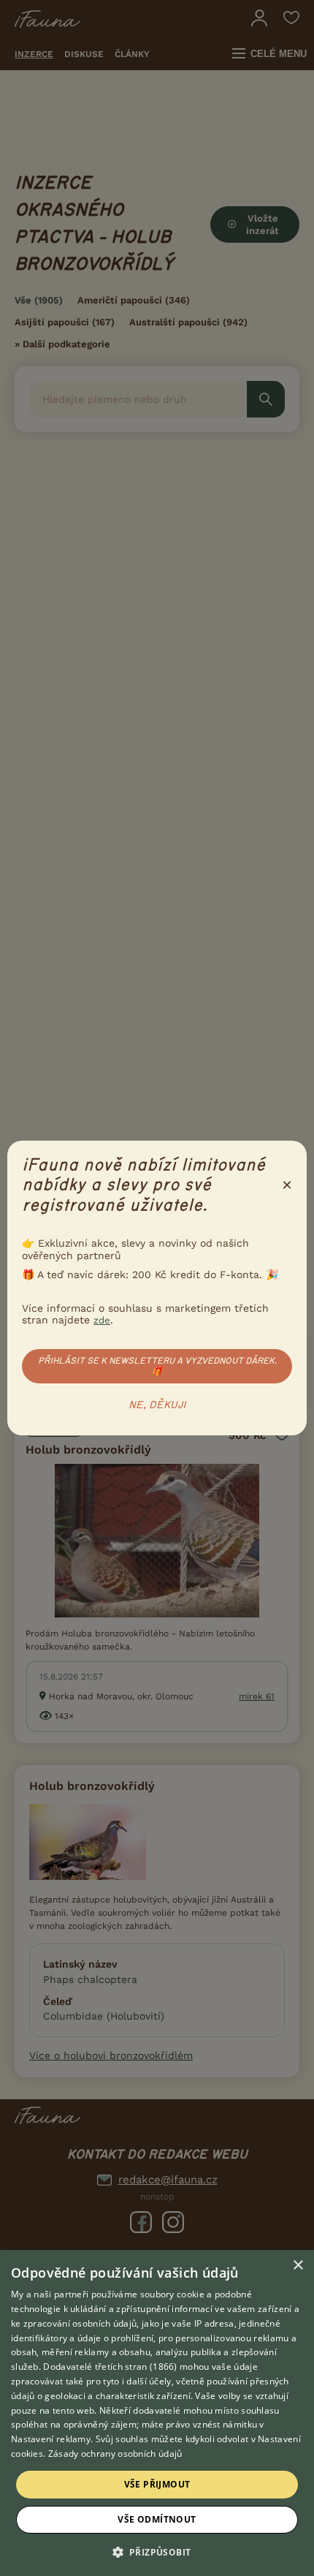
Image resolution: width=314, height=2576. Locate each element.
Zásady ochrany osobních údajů (115, 2454)
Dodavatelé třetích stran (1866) (110, 2367)
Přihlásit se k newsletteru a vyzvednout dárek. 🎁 (157, 1366)
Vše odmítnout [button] (157, 2519)
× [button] (298, 2266)
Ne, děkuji (157, 1405)
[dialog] (157, 2413)
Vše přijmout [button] (157, 2484)
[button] (157, 2551)
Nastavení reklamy (51, 2439)
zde (102, 1320)
